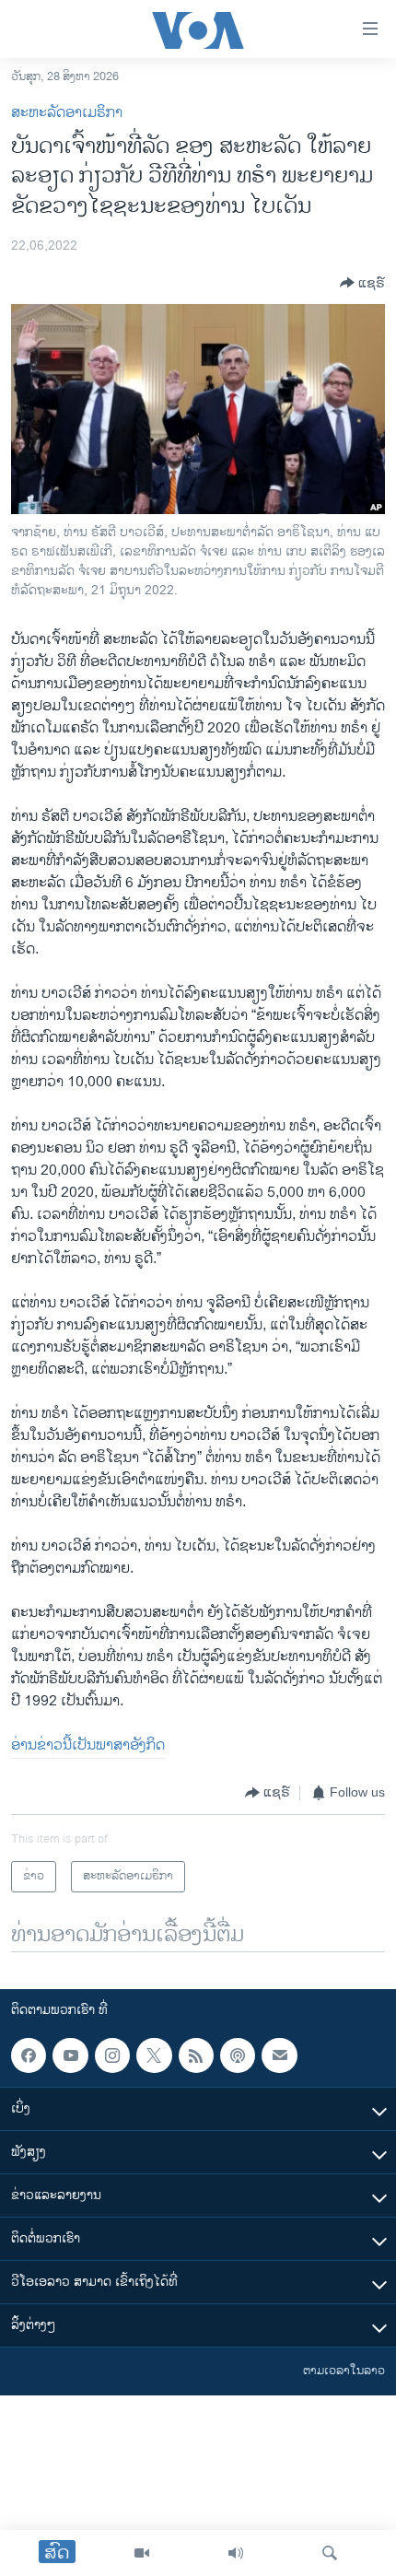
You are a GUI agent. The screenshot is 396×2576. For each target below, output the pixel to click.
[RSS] (196, 2055)
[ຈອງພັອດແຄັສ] (279, 2055)
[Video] (142, 2553)
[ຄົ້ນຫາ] (330, 2553)
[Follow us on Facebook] (29, 2055)
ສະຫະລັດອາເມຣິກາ (67, 113)
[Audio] (236, 2553)
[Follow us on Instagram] (112, 2055)
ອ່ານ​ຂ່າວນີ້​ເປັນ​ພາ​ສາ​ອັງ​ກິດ (88, 1745)
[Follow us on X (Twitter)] (154, 2055)
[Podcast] (238, 2055)
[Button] (362, 283)
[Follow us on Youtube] (70, 2055)
